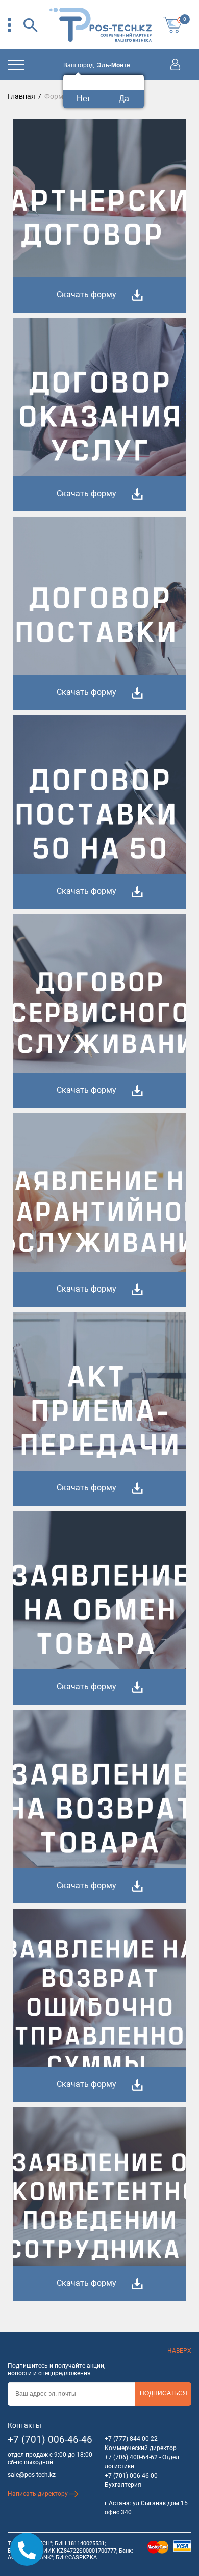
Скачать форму (86, 294)
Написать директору (39, 2494)
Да (124, 99)
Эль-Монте (114, 65)
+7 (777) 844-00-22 (131, 2439)
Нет (83, 99)
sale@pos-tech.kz (32, 2475)
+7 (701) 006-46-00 (131, 2476)
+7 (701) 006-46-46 (50, 2440)
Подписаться (164, 2393)
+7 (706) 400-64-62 (131, 2457)
